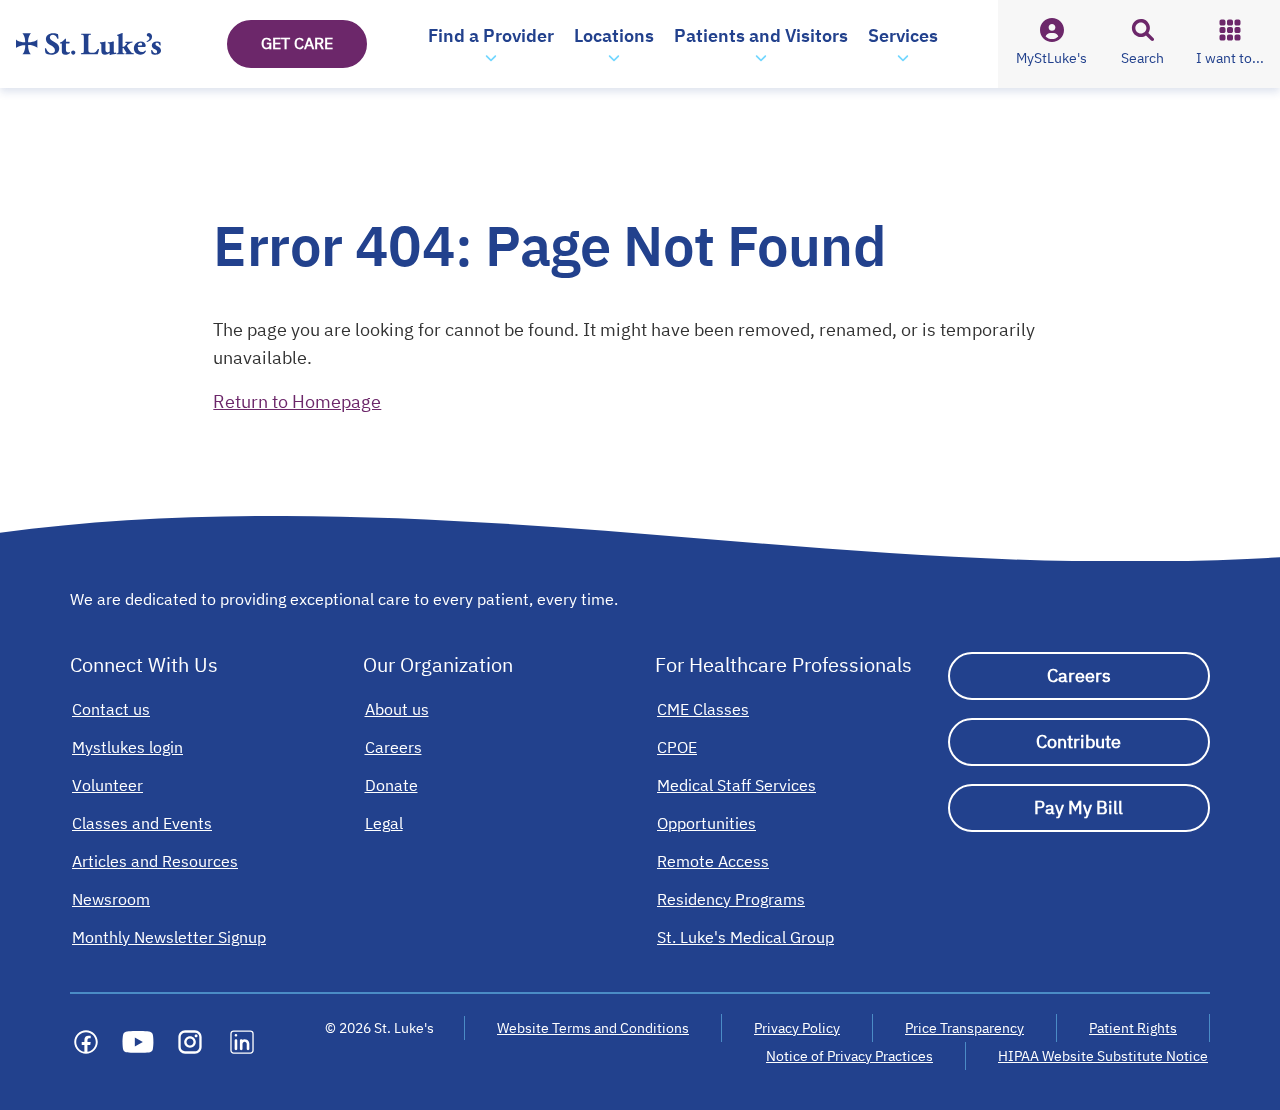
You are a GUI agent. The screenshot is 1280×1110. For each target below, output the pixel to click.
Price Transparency (964, 1028)
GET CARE (297, 43)
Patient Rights (1133, 1028)
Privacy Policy (797, 1028)
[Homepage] (88, 44)
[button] (491, 44)
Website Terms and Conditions (593, 1028)
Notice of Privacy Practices (849, 1056)
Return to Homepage (297, 401)
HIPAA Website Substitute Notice (1104, 1056)
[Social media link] (86, 1042)
